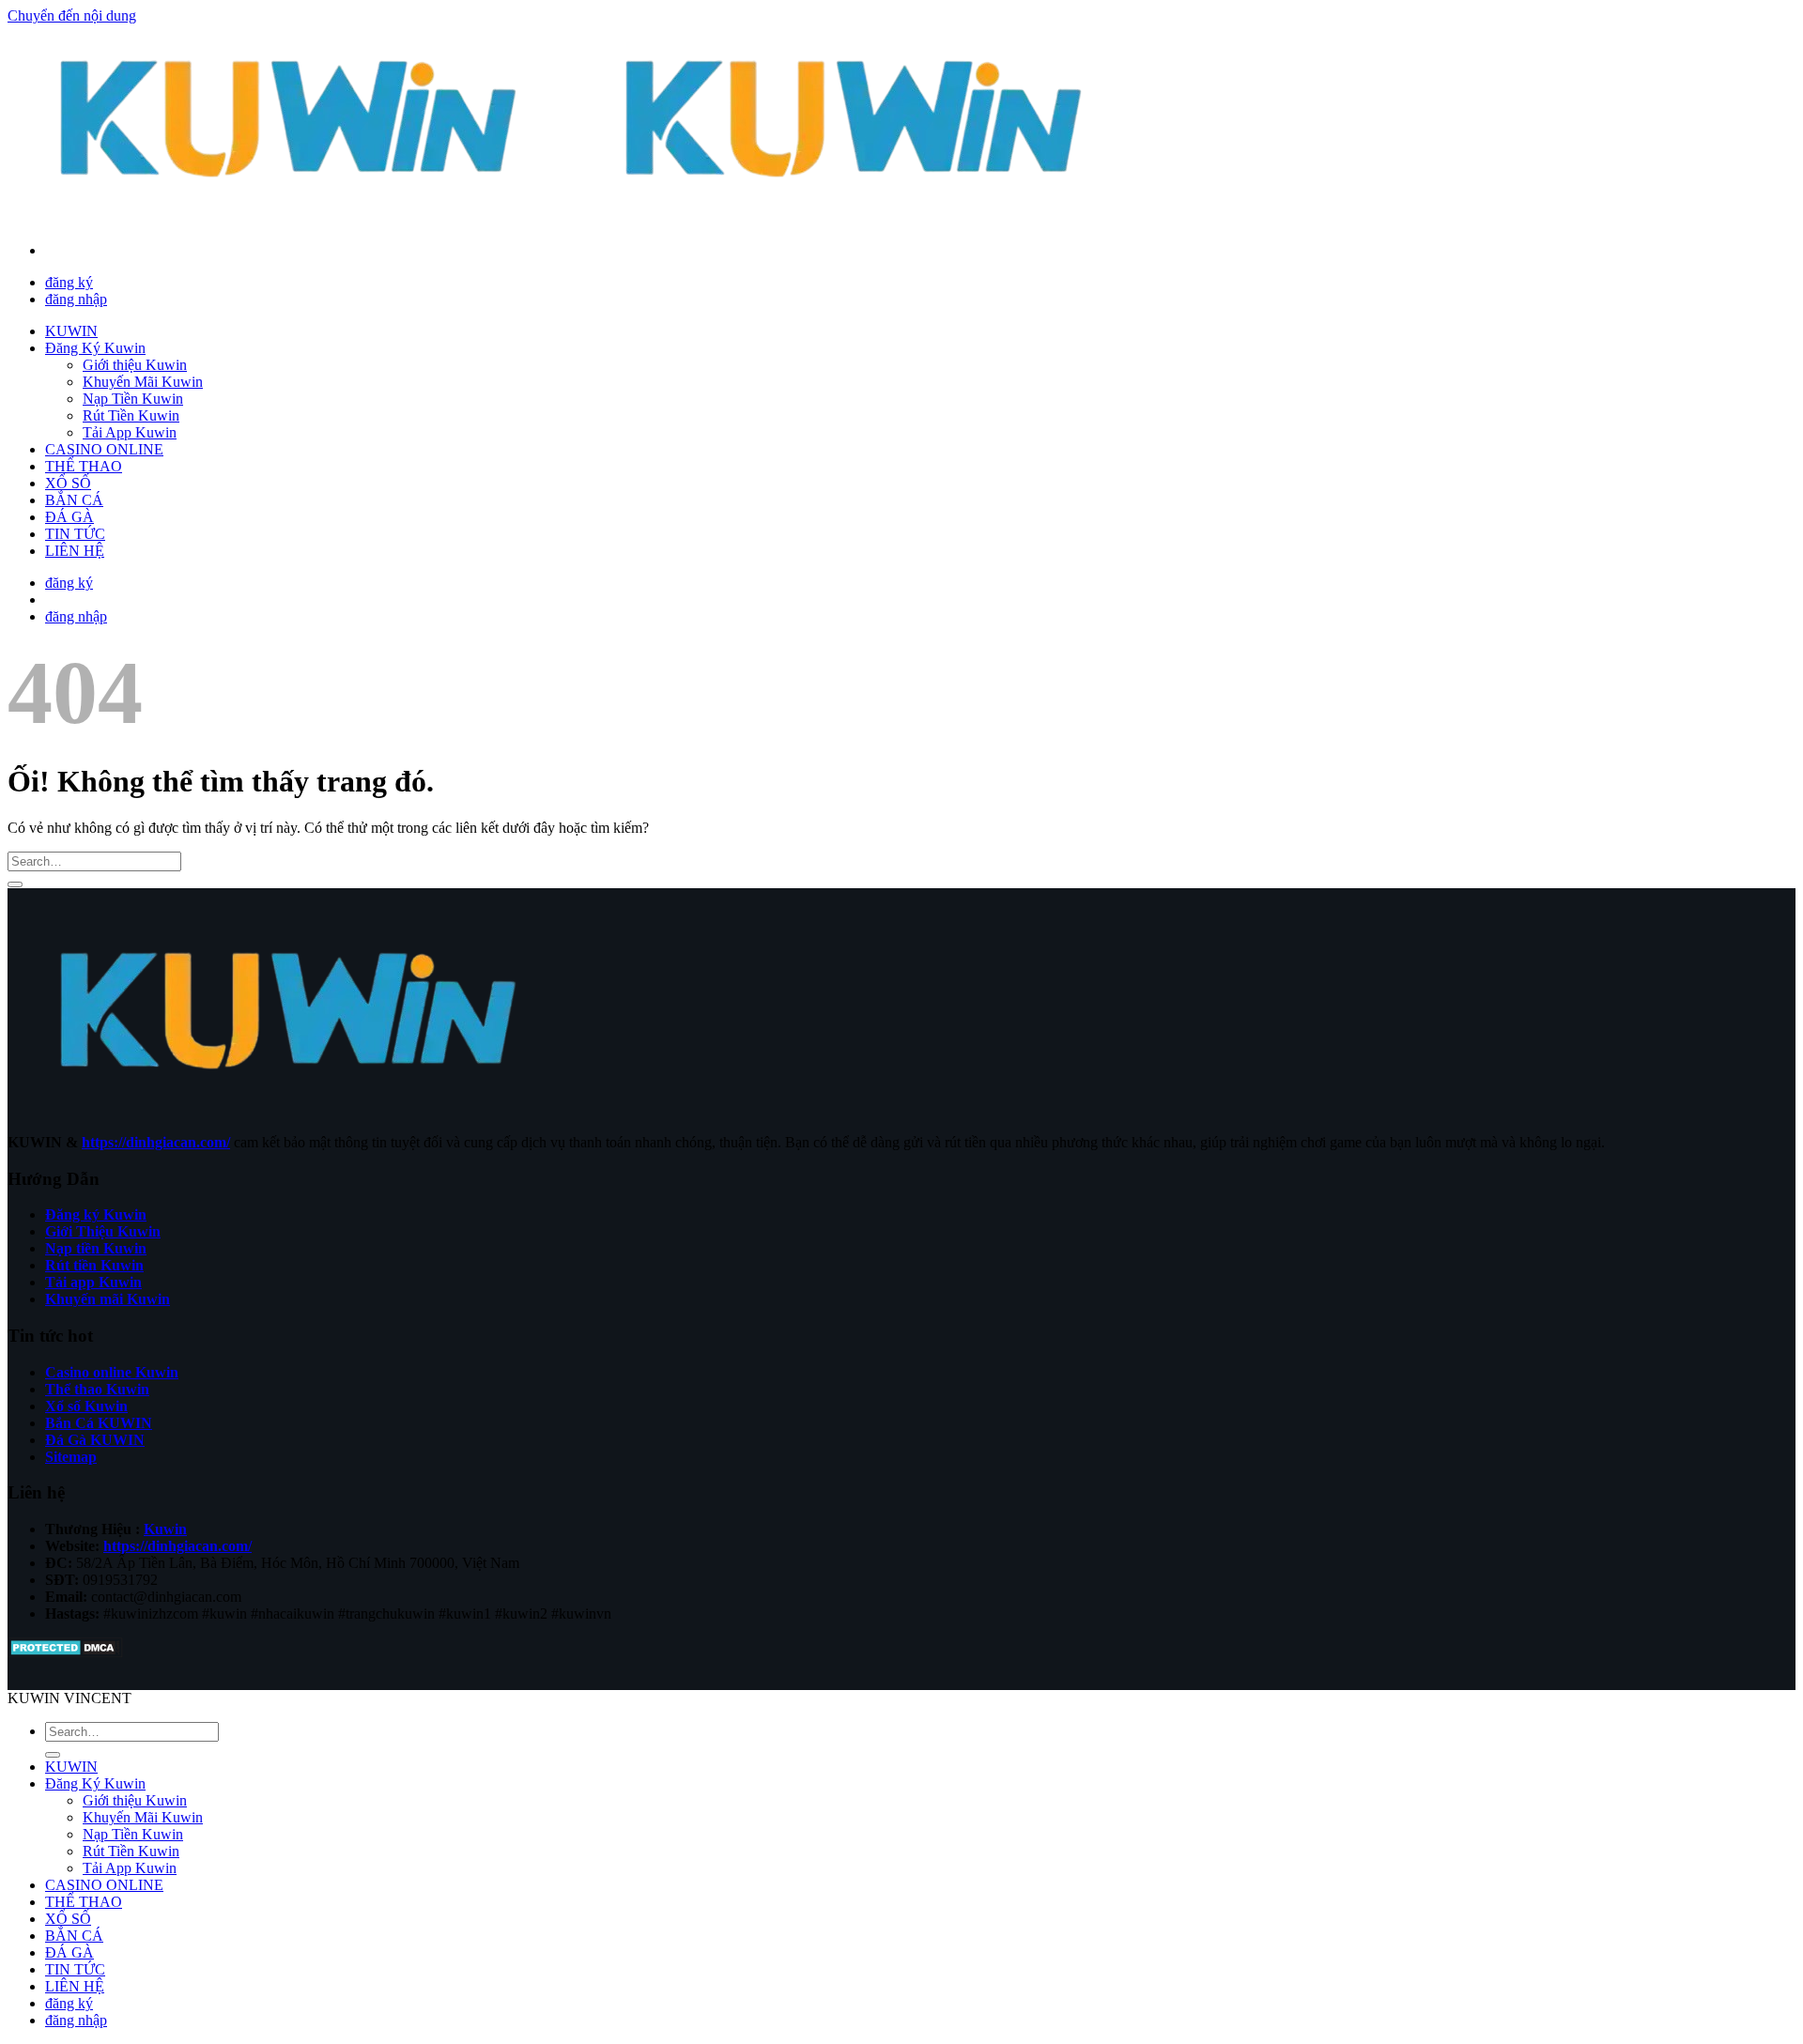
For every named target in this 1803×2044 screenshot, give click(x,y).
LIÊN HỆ (75, 551)
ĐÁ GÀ (69, 517)
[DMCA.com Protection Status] (65, 1653)
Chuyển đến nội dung (72, 15)
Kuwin (165, 1529)
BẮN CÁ (74, 500)
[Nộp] (15, 884)
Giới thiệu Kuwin (135, 365)
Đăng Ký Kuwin (95, 348)
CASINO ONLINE (104, 449)
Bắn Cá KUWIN (99, 1423)
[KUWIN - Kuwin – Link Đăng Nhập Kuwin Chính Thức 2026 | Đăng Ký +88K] (573, 218)
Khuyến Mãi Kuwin (143, 382)
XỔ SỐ (68, 483)
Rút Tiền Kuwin (131, 415)
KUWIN (71, 331)
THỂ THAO (84, 466)
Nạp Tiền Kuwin (133, 399)
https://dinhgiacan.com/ (156, 1142)
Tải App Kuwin (130, 432)
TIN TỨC (75, 534)
